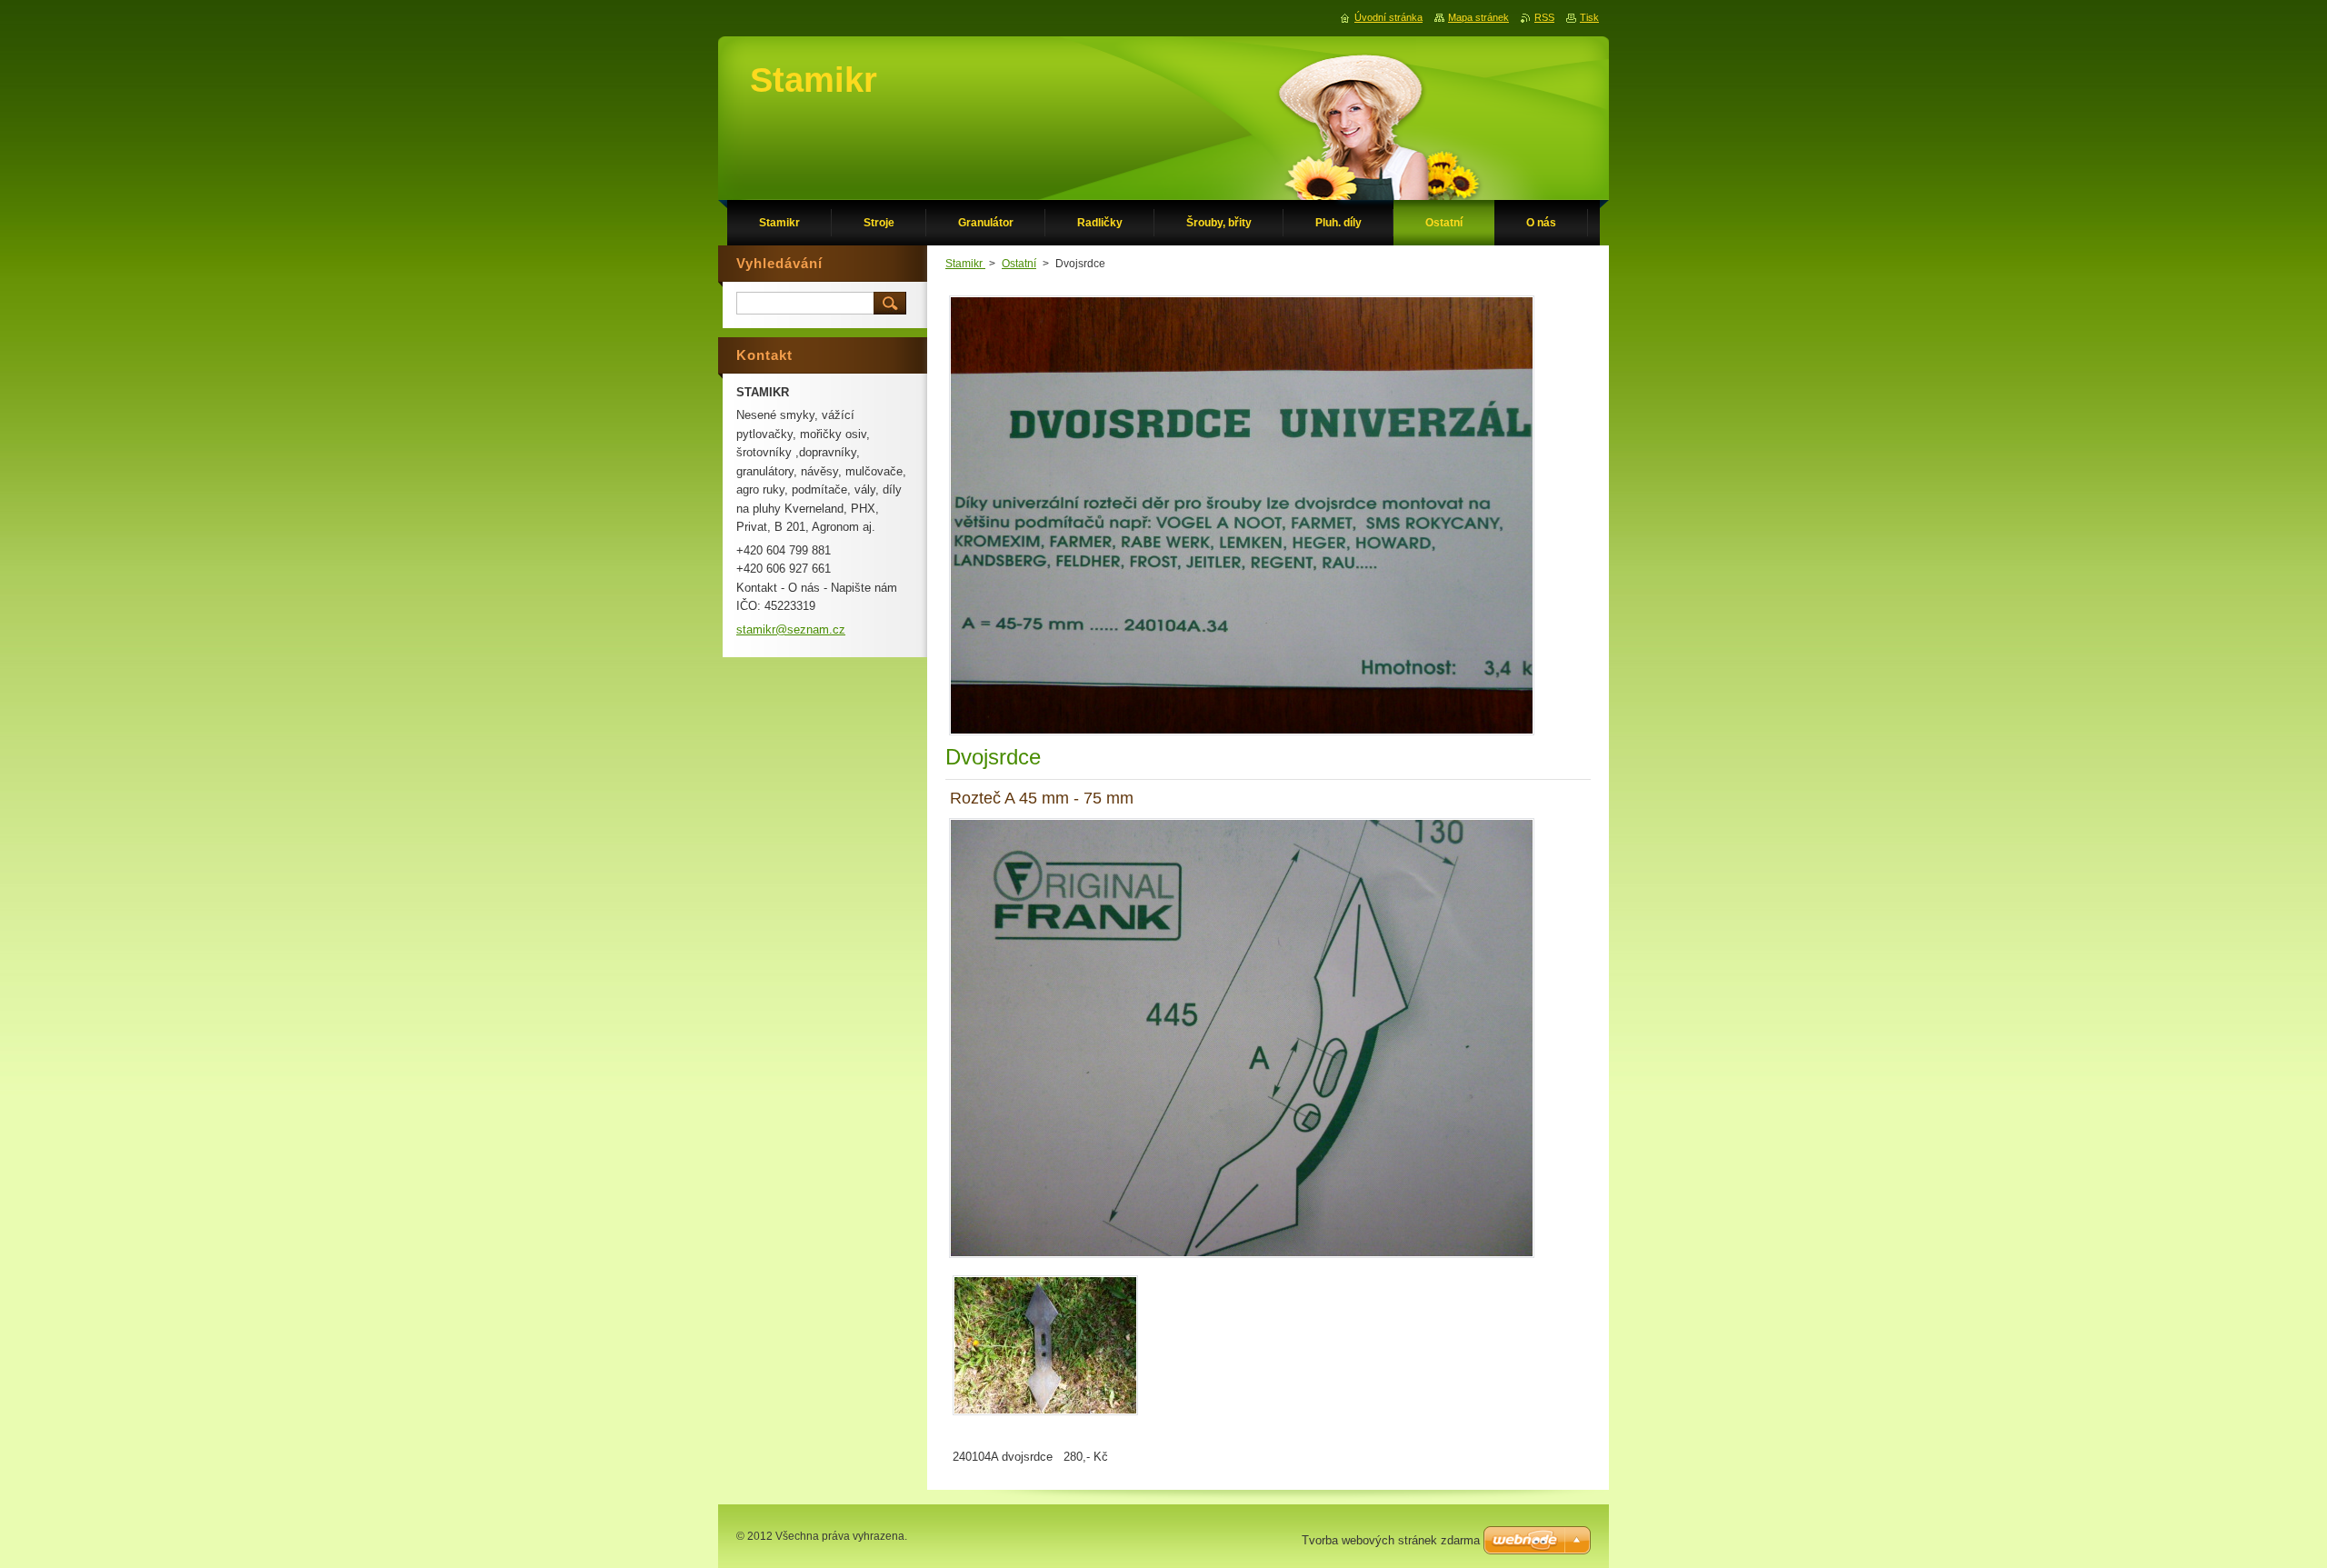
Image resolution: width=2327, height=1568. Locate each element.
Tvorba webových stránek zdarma (1391, 1540)
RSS (1544, 17)
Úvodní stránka (1388, 17)
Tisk (1589, 17)
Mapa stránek (1478, 17)
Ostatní (1019, 264)
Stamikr (965, 264)
